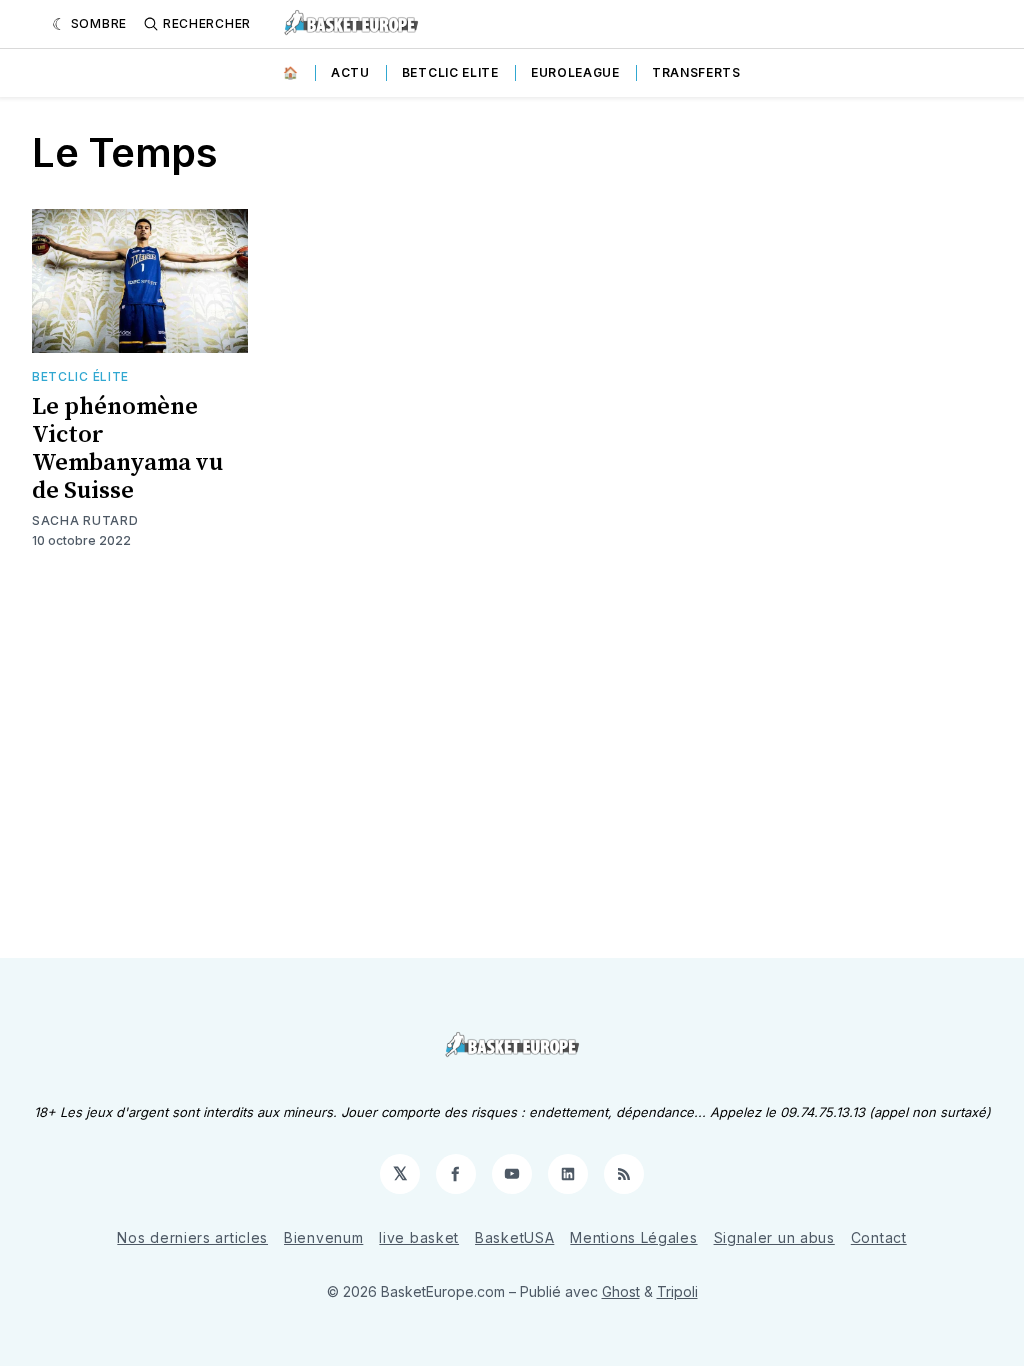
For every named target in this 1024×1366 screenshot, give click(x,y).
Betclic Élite (80, 376)
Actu (350, 72)
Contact (879, 1237)
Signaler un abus (774, 1237)
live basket (419, 1237)
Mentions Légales (633, 1237)
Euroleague (575, 72)
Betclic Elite (450, 72)
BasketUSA (514, 1237)
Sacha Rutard (85, 520)
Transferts (696, 72)
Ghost (621, 1291)
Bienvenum (323, 1237)
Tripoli (677, 1291)
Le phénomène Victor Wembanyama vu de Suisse (127, 449)
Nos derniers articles (192, 1237)
